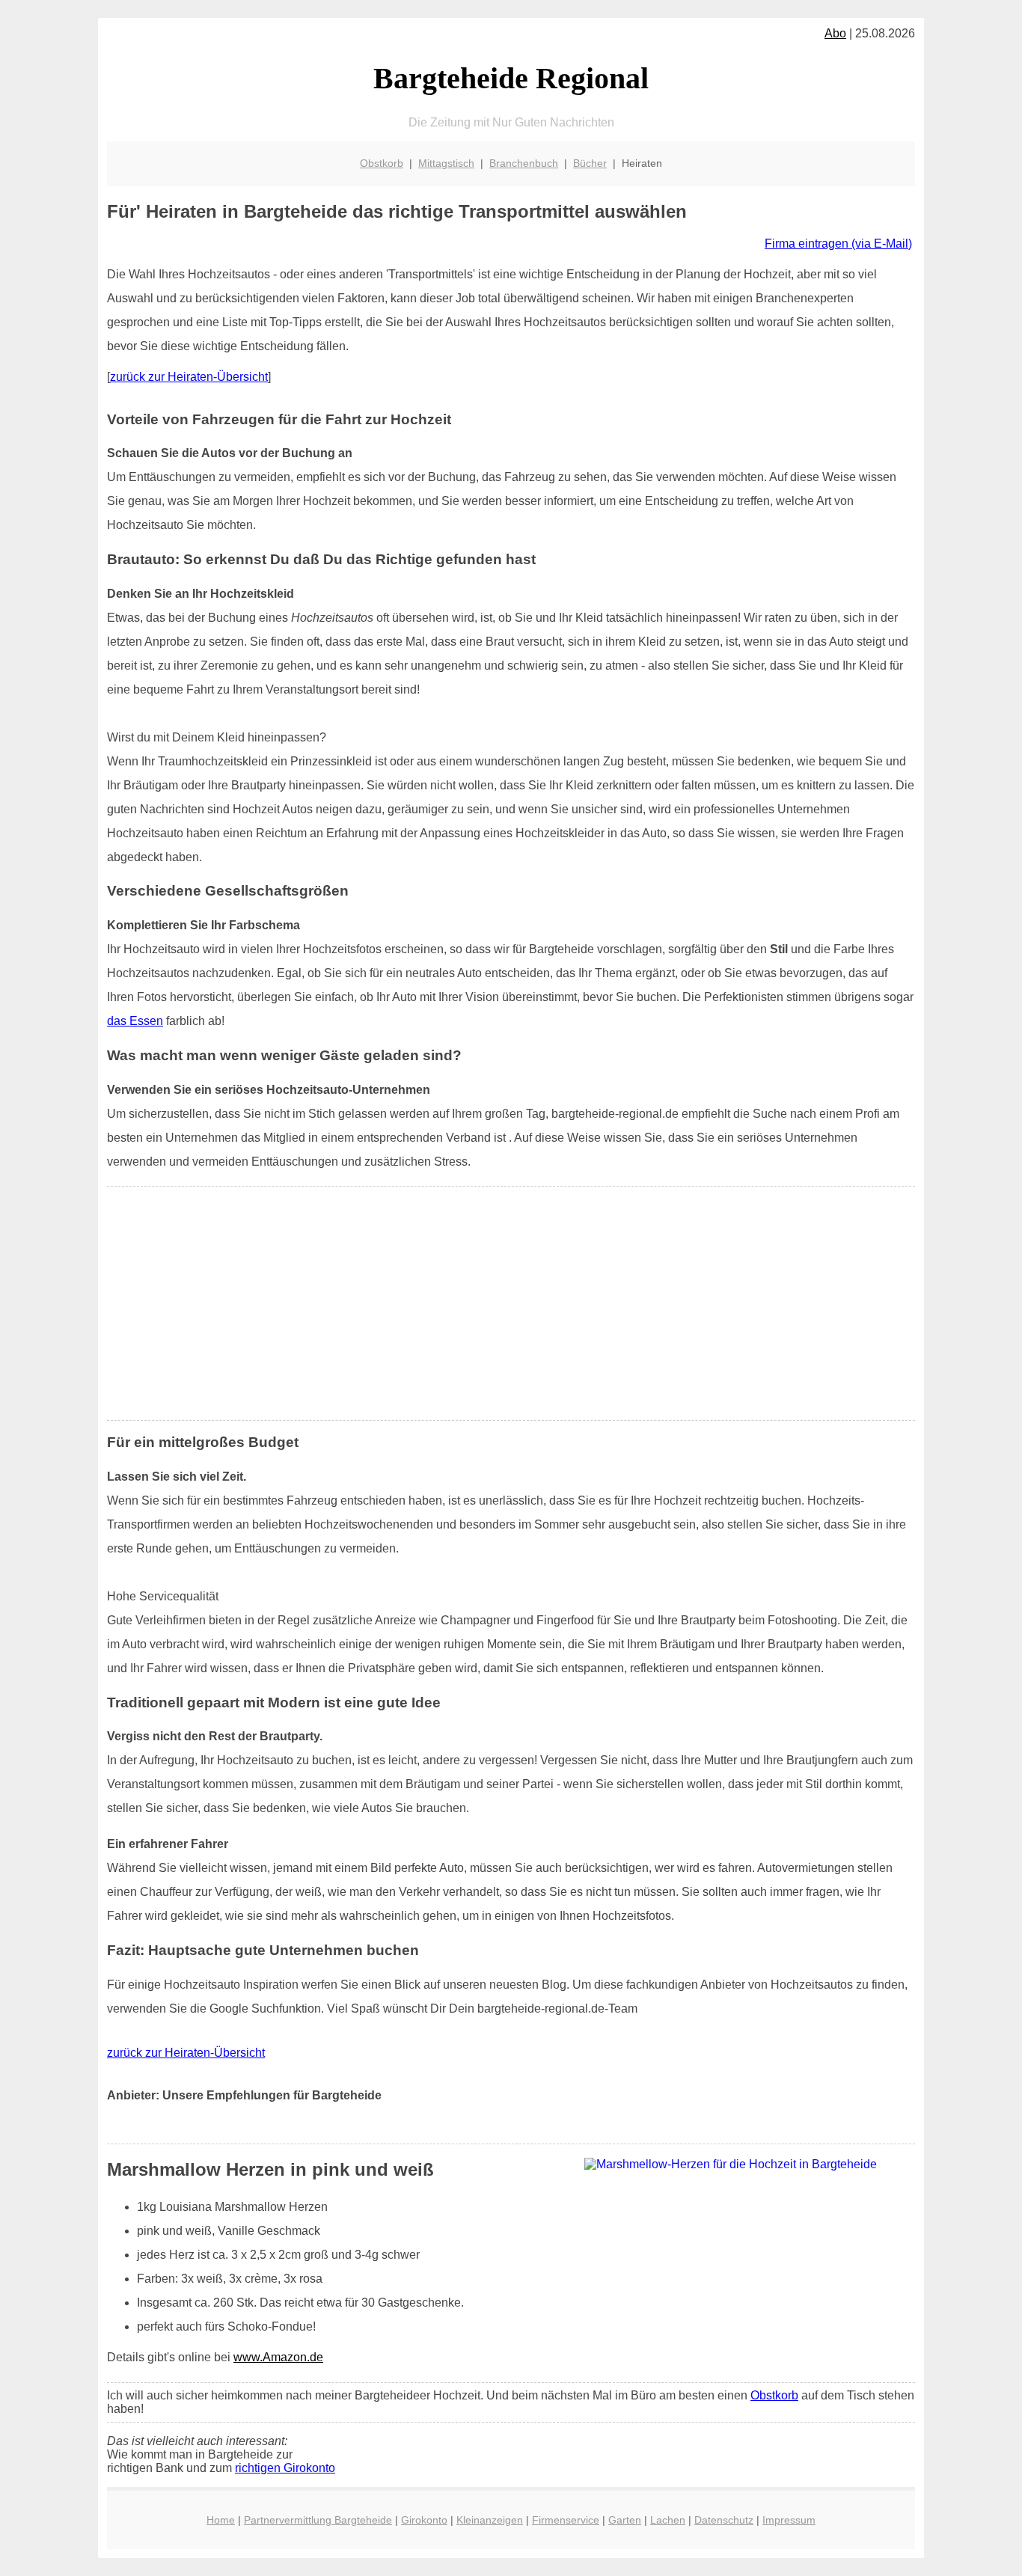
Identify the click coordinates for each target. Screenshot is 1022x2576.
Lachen (668, 2520)
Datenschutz (724, 2520)
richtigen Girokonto (285, 2468)
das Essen (135, 1021)
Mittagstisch (446, 163)
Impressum (789, 2520)
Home (221, 2520)
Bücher (590, 163)
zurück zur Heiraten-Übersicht (189, 377)
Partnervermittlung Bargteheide (318, 2520)
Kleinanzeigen (490, 2520)
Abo (835, 33)
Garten (625, 2520)
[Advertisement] (511, 1303)
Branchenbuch (524, 163)
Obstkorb (382, 163)
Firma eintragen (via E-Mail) (838, 244)
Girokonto (424, 2520)
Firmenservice (566, 2520)
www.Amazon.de (278, 2357)
